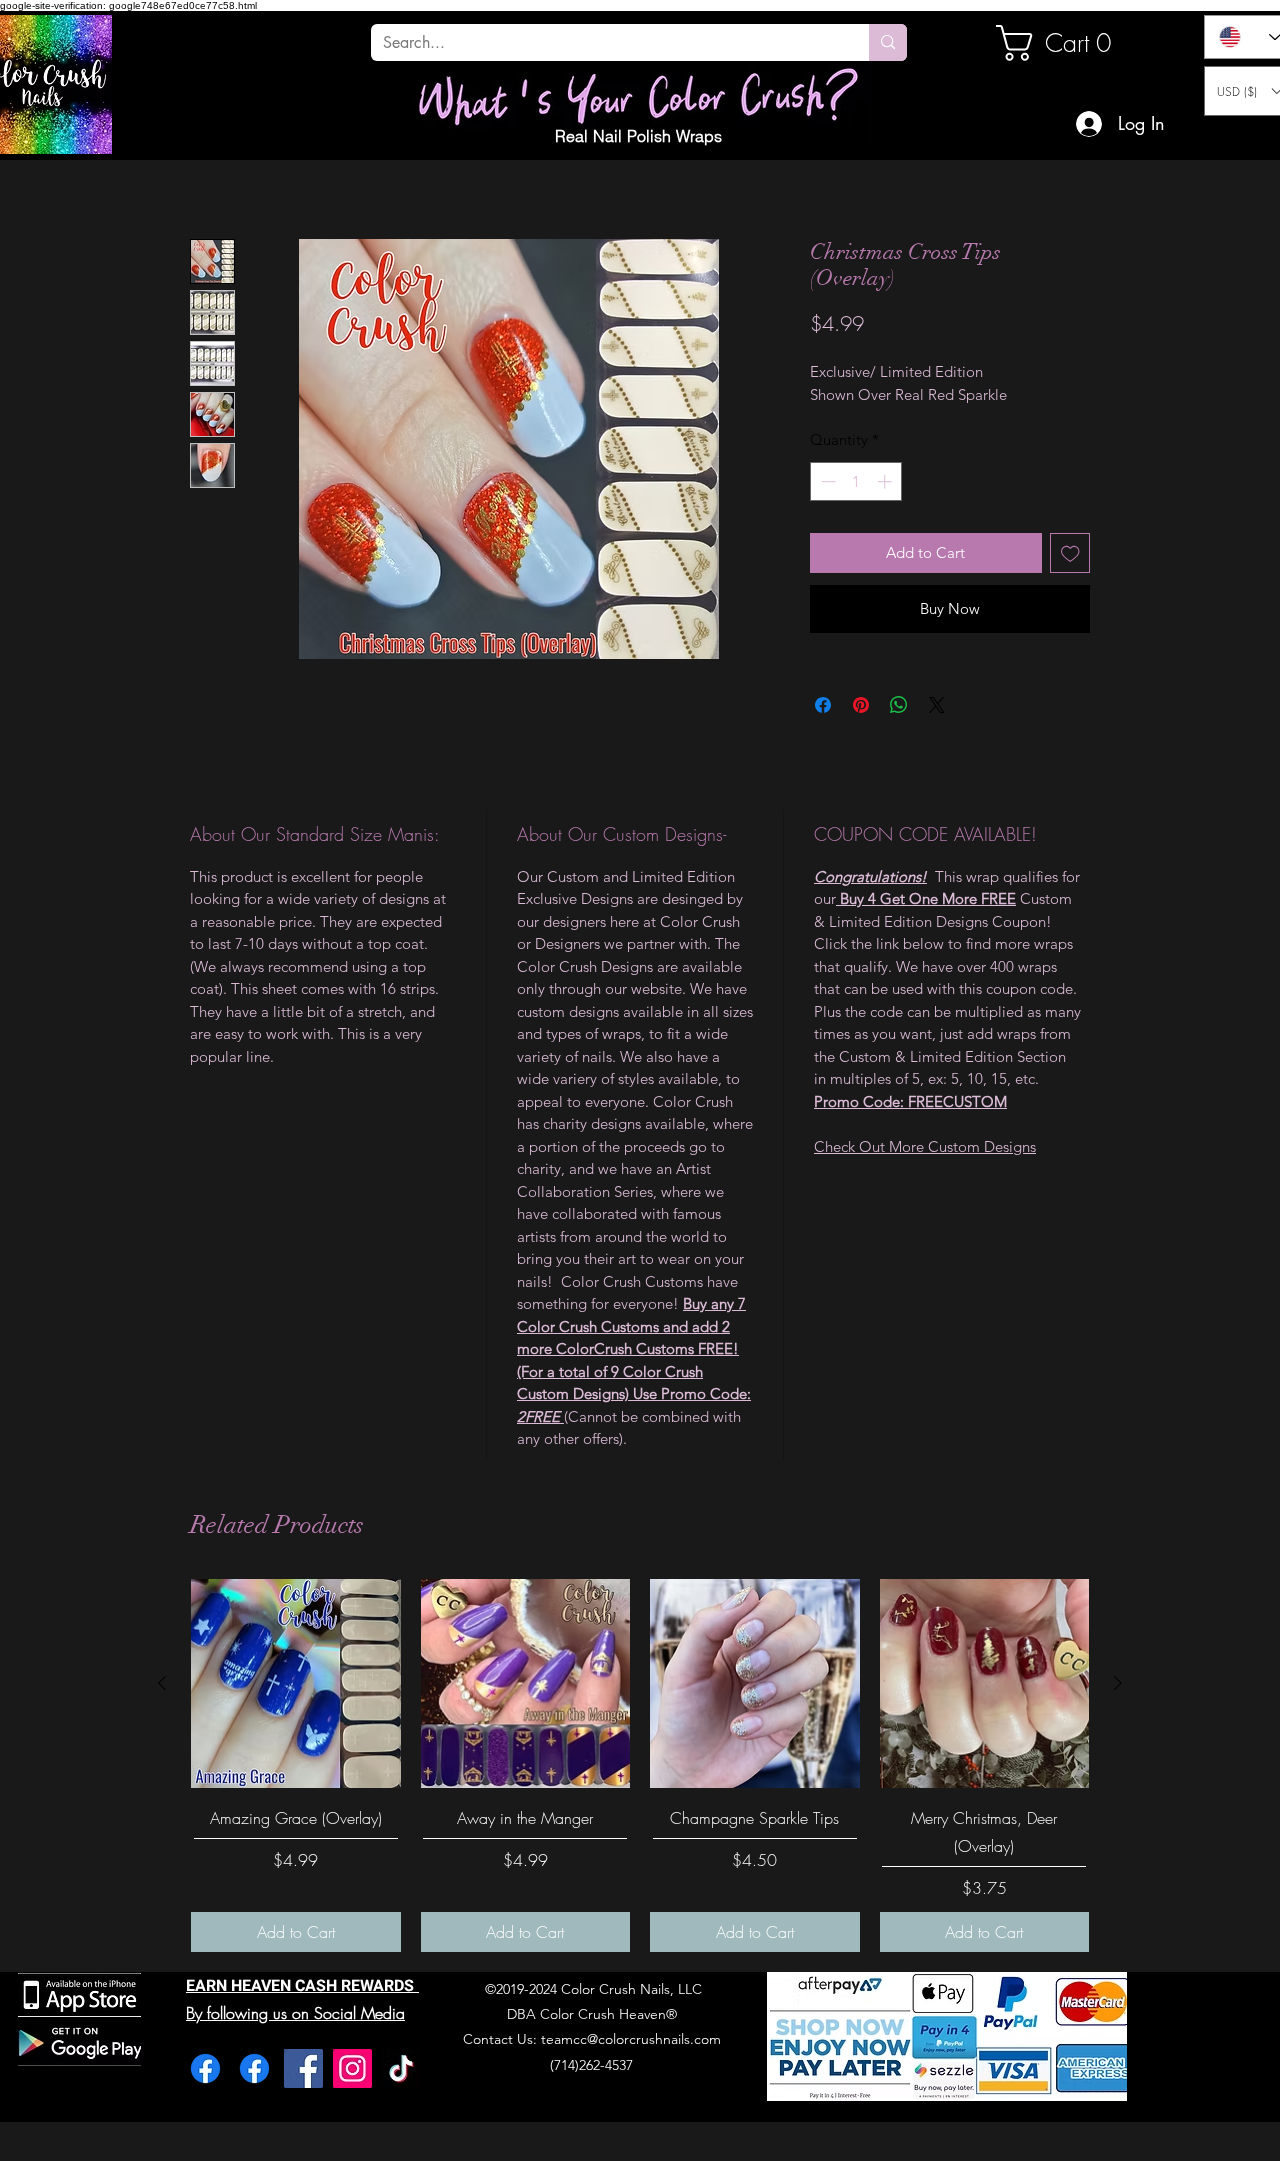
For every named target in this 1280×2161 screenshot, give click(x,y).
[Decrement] (826, 481)
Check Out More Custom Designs (925, 1146)
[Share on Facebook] (823, 705)
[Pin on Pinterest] (861, 705)
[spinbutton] (856, 481)
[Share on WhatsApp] (899, 705)
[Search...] (888, 42)
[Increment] (886, 481)
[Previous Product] (162, 1683)
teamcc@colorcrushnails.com (631, 2039)
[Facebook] (205, 2068)
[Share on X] (937, 705)
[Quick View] (296, 1684)
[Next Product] (1118, 1683)
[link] (1064, 43)
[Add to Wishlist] (1070, 553)
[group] (640, 1765)
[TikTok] (401, 2068)
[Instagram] (352, 2068)
